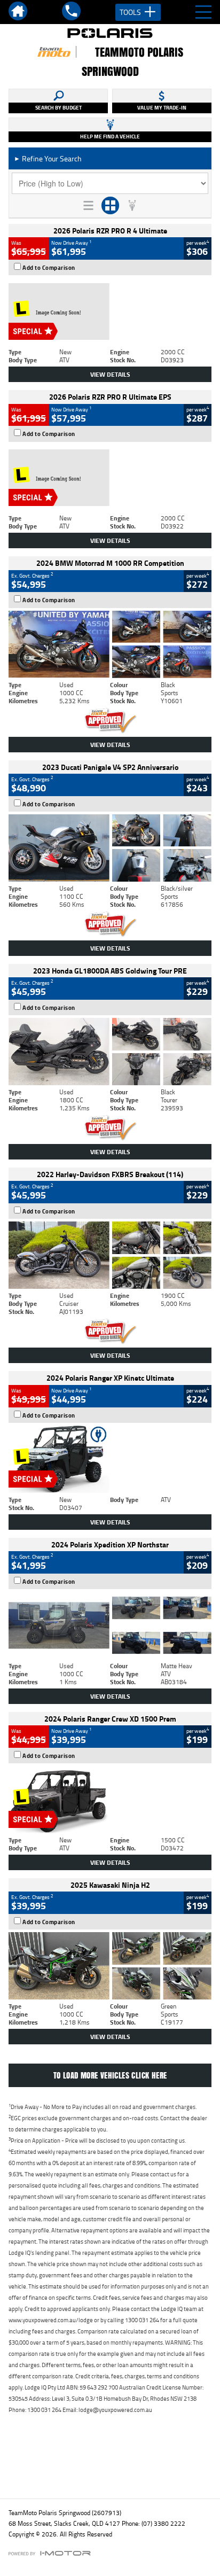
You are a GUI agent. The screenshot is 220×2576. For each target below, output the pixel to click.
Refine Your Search (48, 158)
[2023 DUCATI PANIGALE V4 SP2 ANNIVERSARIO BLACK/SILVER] (110, 848)
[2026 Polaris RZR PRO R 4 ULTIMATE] (110, 312)
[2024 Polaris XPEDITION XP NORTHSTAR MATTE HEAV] (110, 1625)
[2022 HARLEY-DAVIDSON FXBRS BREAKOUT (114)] (110, 1255)
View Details (110, 374)
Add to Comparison (49, 268)
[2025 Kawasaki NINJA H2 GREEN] (110, 1966)
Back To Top (110, 2467)
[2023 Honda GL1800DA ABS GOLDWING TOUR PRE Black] (110, 1052)
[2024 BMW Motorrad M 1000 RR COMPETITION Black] (110, 644)
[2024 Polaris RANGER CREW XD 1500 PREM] (110, 1800)
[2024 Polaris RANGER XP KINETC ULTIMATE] (110, 1459)
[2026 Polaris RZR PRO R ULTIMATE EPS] (110, 478)
